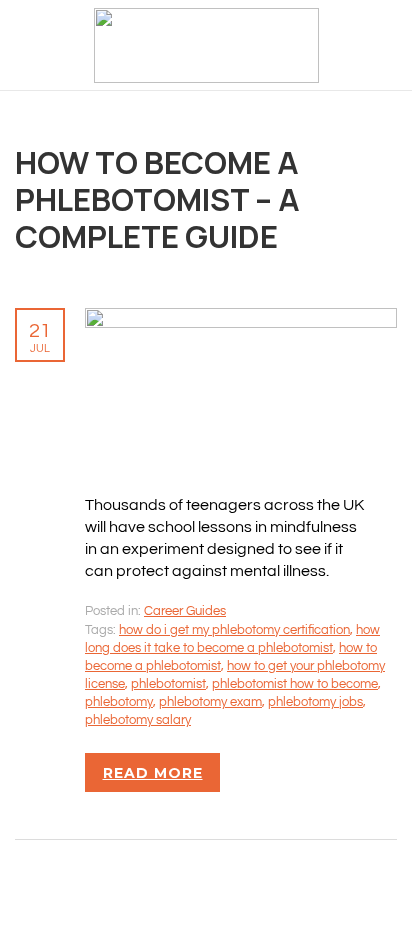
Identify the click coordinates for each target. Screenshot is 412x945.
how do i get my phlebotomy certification (234, 630)
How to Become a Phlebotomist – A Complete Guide (157, 199)
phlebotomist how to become (295, 684)
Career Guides (185, 611)
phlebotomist (168, 684)
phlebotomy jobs (315, 702)
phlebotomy (119, 702)
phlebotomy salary (138, 720)
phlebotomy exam (210, 702)
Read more (153, 773)
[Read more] (241, 319)
